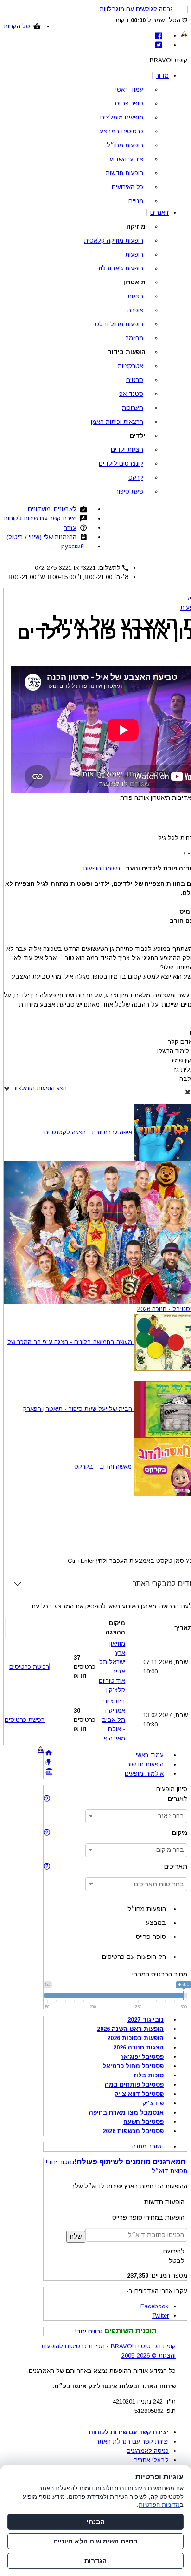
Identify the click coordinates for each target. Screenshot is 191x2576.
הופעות (134, 254)
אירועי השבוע (126, 159)
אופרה (135, 310)
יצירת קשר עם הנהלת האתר (132, 2441)
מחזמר (134, 338)
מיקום (180, 1832)
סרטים (135, 380)
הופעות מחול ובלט (119, 324)
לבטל (177, 2260)
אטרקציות (131, 366)
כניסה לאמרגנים (148, 2451)
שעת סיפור (129, 491)
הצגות (135, 296)
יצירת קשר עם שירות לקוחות (40, 518)
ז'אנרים (159, 213)
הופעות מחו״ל (125, 145)
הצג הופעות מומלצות (38, 1088)
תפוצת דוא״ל (169, 2171)
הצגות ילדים (127, 450)
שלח (76, 2237)
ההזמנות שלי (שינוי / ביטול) (41, 537)
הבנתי (96, 2522)
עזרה (70, 528)
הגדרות (95, 2561)
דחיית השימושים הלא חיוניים (95, 2541)
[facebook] (159, 36)
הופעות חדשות (124, 173)
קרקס (136, 478)
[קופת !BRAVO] (184, 34)
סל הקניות (17, 26)
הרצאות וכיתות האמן (117, 422)
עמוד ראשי (129, 89)
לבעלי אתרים (151, 2460)
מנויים (136, 201)
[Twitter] (159, 45)
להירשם (174, 2251)
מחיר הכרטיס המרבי (160, 1974)
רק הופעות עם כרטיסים (134, 1957)
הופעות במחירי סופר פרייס (148, 2217)
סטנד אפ (131, 394)
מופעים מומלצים (122, 117)
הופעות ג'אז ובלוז (121, 268)
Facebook (155, 2306)
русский (73, 546)
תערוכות (133, 408)
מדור (162, 76)
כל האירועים (127, 187)
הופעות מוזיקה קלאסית (114, 240)
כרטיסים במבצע (121, 131)
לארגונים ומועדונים (52, 509)
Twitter (160, 2316)
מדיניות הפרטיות (159, 2505)
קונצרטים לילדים (121, 464)
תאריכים (176, 1866)
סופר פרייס (129, 103)
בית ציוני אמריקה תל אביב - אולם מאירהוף (114, 1720)
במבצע (156, 1923)
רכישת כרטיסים (29, 1667)
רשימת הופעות (102, 868)
